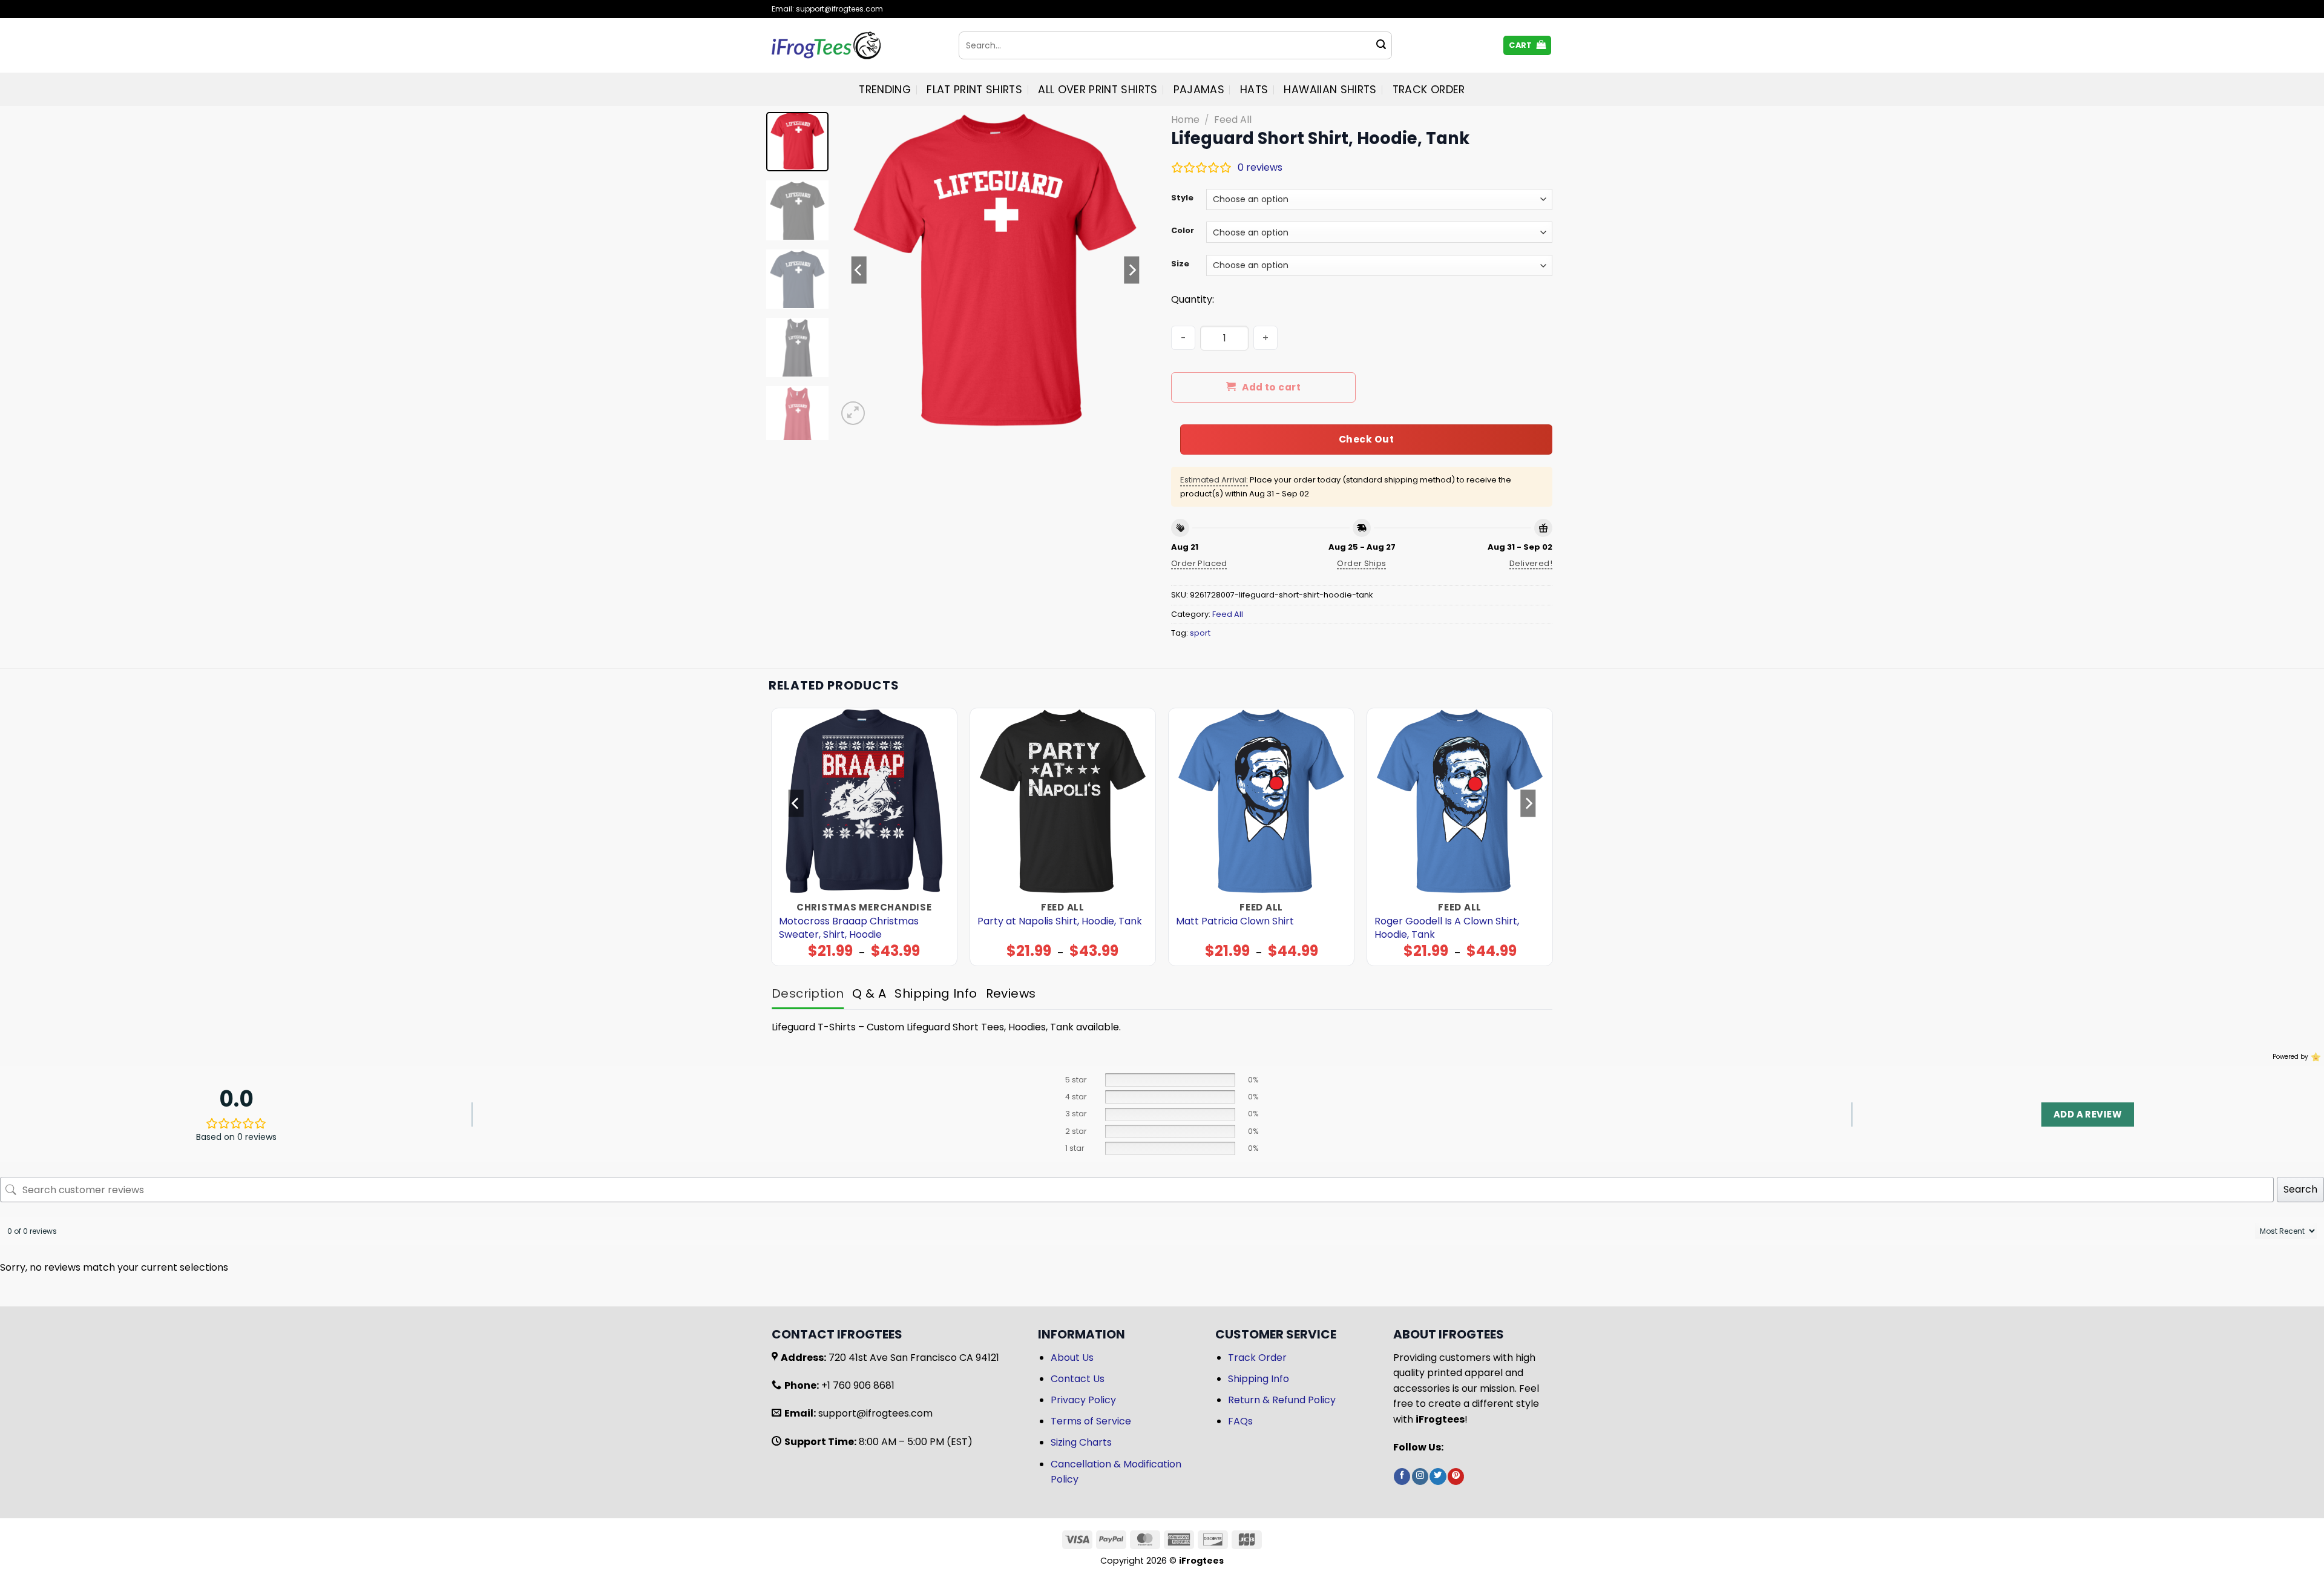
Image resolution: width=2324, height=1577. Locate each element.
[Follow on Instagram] (1420, 1477)
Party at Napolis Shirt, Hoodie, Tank (1060, 921)
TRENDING (885, 90)
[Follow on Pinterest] (1456, 1477)
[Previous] (859, 270)
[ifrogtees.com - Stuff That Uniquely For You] (856, 45)
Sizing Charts (1081, 1442)
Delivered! (1531, 563)
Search (2300, 1189)
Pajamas (1199, 90)
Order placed (1199, 563)
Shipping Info (1259, 1379)
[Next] (1132, 270)
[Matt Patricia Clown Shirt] (1262, 801)
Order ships (1361, 563)
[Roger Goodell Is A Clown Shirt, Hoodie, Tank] (1460, 801)
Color (1183, 231)
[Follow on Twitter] (1438, 1477)
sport (1200, 633)
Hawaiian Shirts (1330, 90)
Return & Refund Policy (1282, 1400)
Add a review (2088, 1114)
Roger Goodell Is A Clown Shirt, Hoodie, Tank (1447, 928)
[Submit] (1381, 45)
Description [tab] (808, 993)
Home (1185, 120)
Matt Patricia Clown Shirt (1235, 921)
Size (1180, 264)
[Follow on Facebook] (1402, 1477)
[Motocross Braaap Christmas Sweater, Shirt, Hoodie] (865, 801)
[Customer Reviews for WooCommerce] (2315, 1057)
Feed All (1233, 120)
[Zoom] (853, 413)
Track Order (1429, 90)
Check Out (1366, 439)
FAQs (1240, 1421)
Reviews (1011, 993)
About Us (1072, 1358)
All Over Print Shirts (1098, 90)
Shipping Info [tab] (936, 993)
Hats (1254, 90)
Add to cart (1271, 387)
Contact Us (1078, 1379)
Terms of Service (1091, 1421)
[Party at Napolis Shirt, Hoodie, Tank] (1063, 801)
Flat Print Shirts (974, 90)
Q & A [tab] (869, 993)
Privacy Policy (1083, 1400)
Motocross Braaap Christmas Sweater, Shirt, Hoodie (849, 928)
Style (1182, 198)
